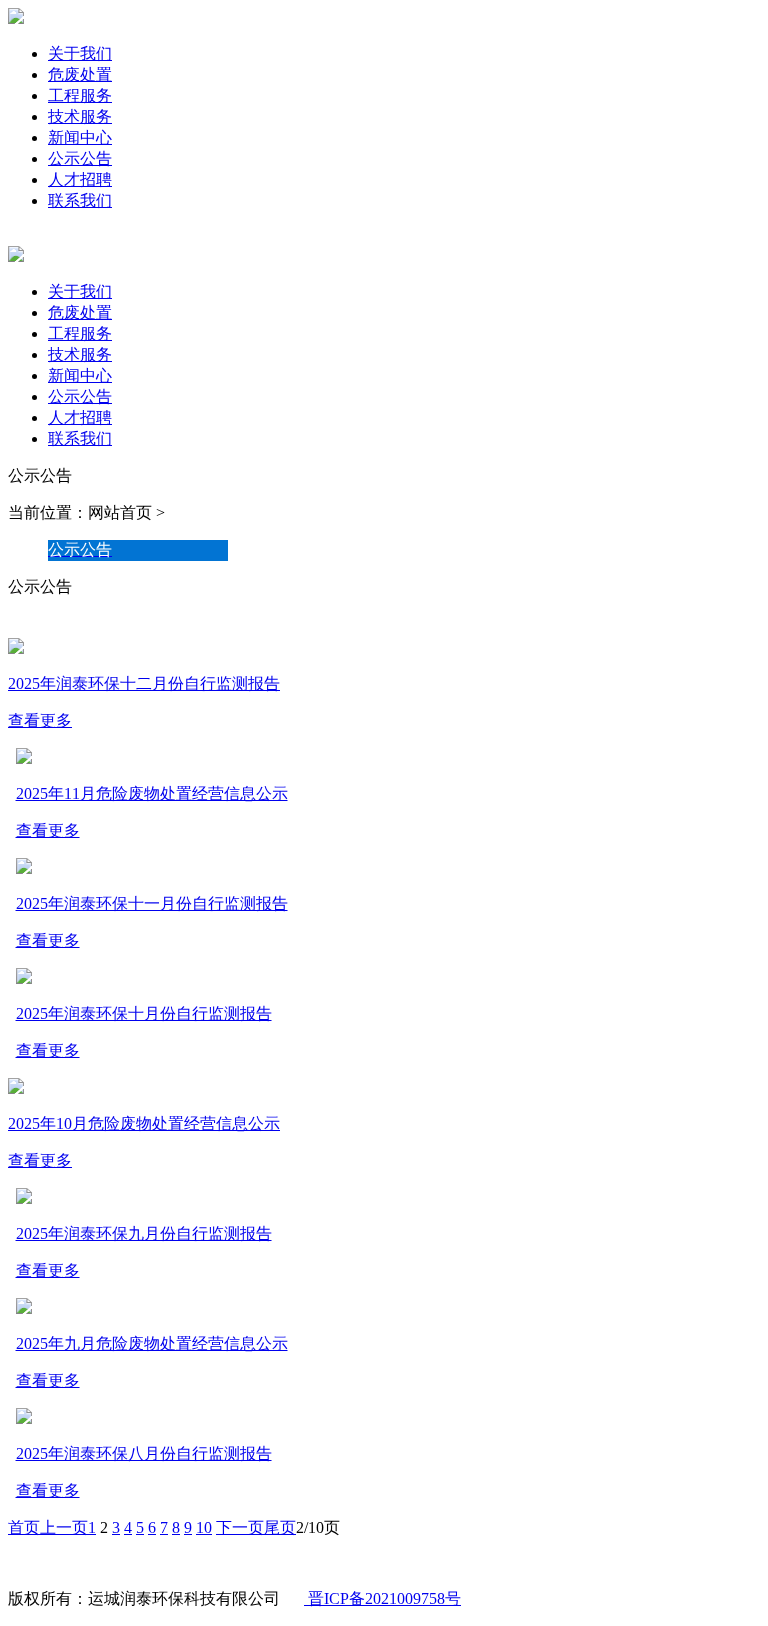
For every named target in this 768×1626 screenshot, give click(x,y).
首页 (24, 1527)
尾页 (280, 1527)
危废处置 (80, 74)
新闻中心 (80, 137)
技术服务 (80, 116)
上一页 (64, 1527)
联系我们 (80, 200)
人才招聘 (80, 179)
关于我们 (80, 53)
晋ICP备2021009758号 (382, 1598)
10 (204, 1527)
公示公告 (80, 158)
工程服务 (80, 95)
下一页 (240, 1527)
